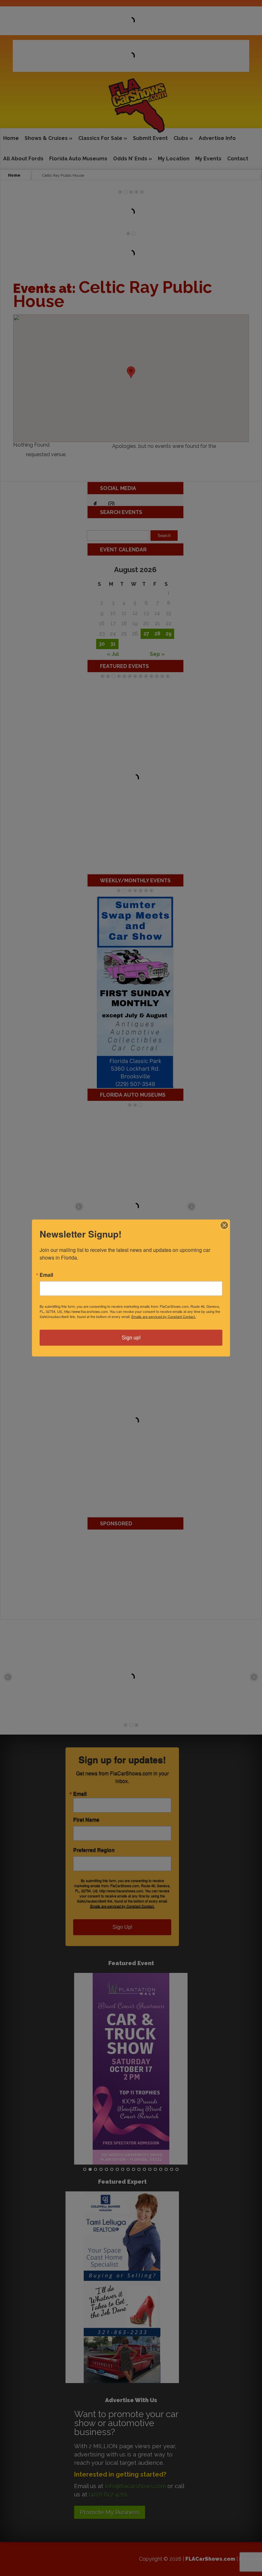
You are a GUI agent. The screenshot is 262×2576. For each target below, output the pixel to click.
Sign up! (131, 1338)
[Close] (224, 1225)
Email (46, 1275)
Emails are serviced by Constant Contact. (164, 1316)
